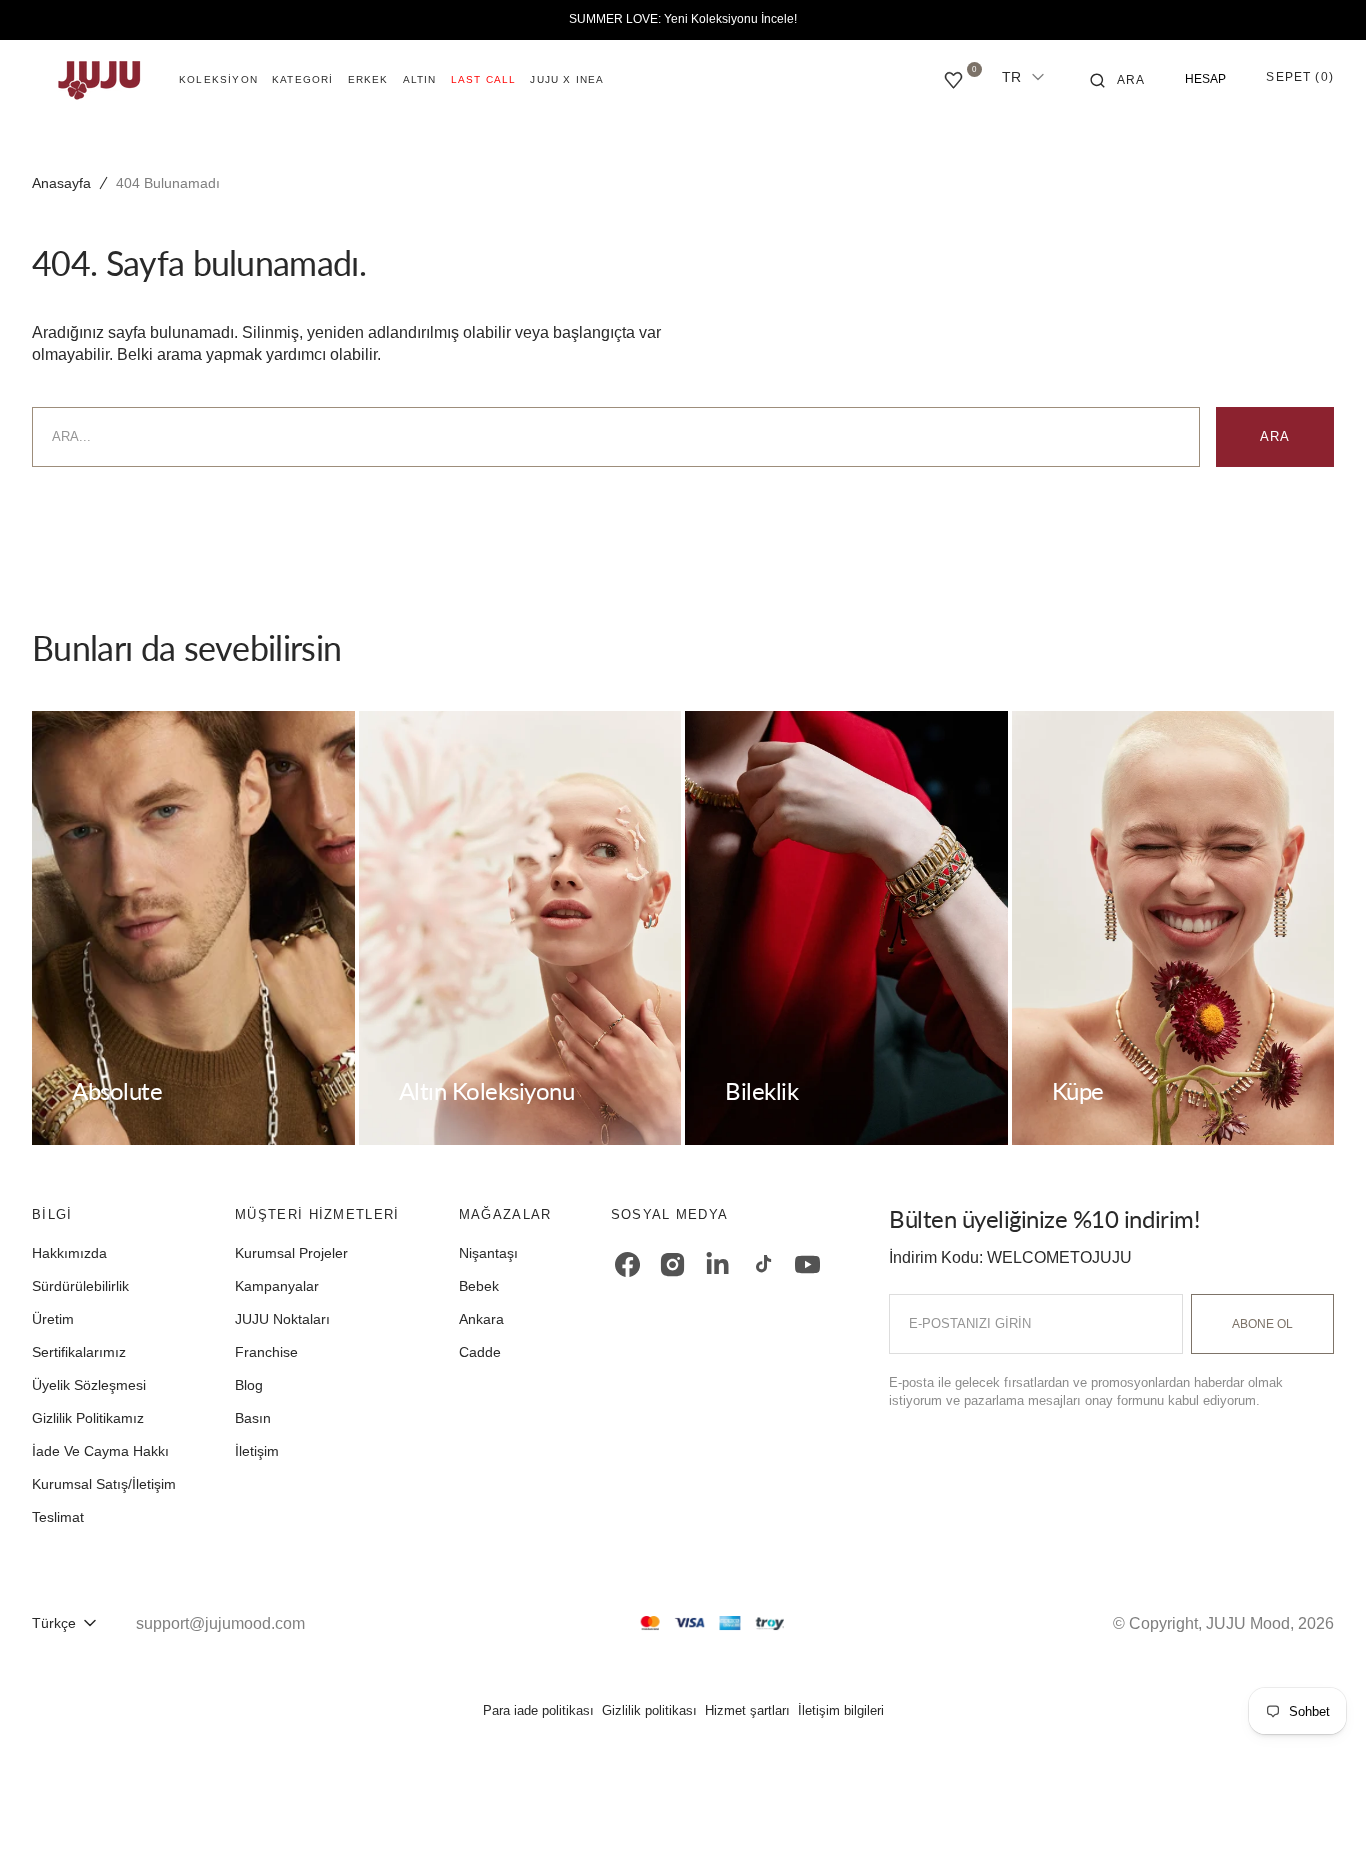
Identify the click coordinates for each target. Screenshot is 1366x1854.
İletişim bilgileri (841, 1710)
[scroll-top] (1320, 1808)
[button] (1118, 80)
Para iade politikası (538, 1710)
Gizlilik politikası (649, 1710)
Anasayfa (61, 183)
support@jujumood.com (220, 1623)
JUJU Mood (1248, 1623)
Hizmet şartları (747, 1710)
